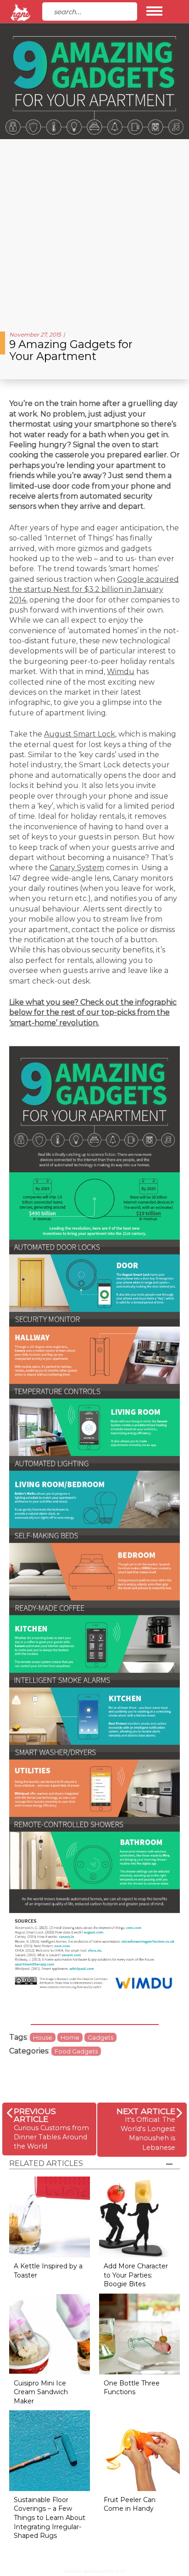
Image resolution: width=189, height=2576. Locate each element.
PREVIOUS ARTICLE (35, 2115)
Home (70, 2037)
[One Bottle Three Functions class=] (139, 2333)
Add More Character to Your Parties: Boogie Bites (136, 2275)
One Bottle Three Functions (132, 2388)
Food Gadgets (76, 2051)
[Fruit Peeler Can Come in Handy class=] (139, 2450)
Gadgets (100, 2037)
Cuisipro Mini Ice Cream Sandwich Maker (41, 2392)
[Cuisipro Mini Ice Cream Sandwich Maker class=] (50, 2333)
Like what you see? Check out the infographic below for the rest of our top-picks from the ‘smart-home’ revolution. (93, 1012)
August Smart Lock (80, 734)
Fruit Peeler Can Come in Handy (130, 2504)
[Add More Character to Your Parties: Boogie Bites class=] (139, 2217)
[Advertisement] (94, 232)
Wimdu (121, 672)
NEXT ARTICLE (146, 2111)
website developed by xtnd (95, 2571)
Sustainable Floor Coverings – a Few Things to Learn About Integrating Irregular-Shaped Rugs (50, 2518)
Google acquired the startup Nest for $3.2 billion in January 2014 (94, 590)
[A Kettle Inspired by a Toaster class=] (50, 2217)
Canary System (77, 868)
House (43, 2037)
